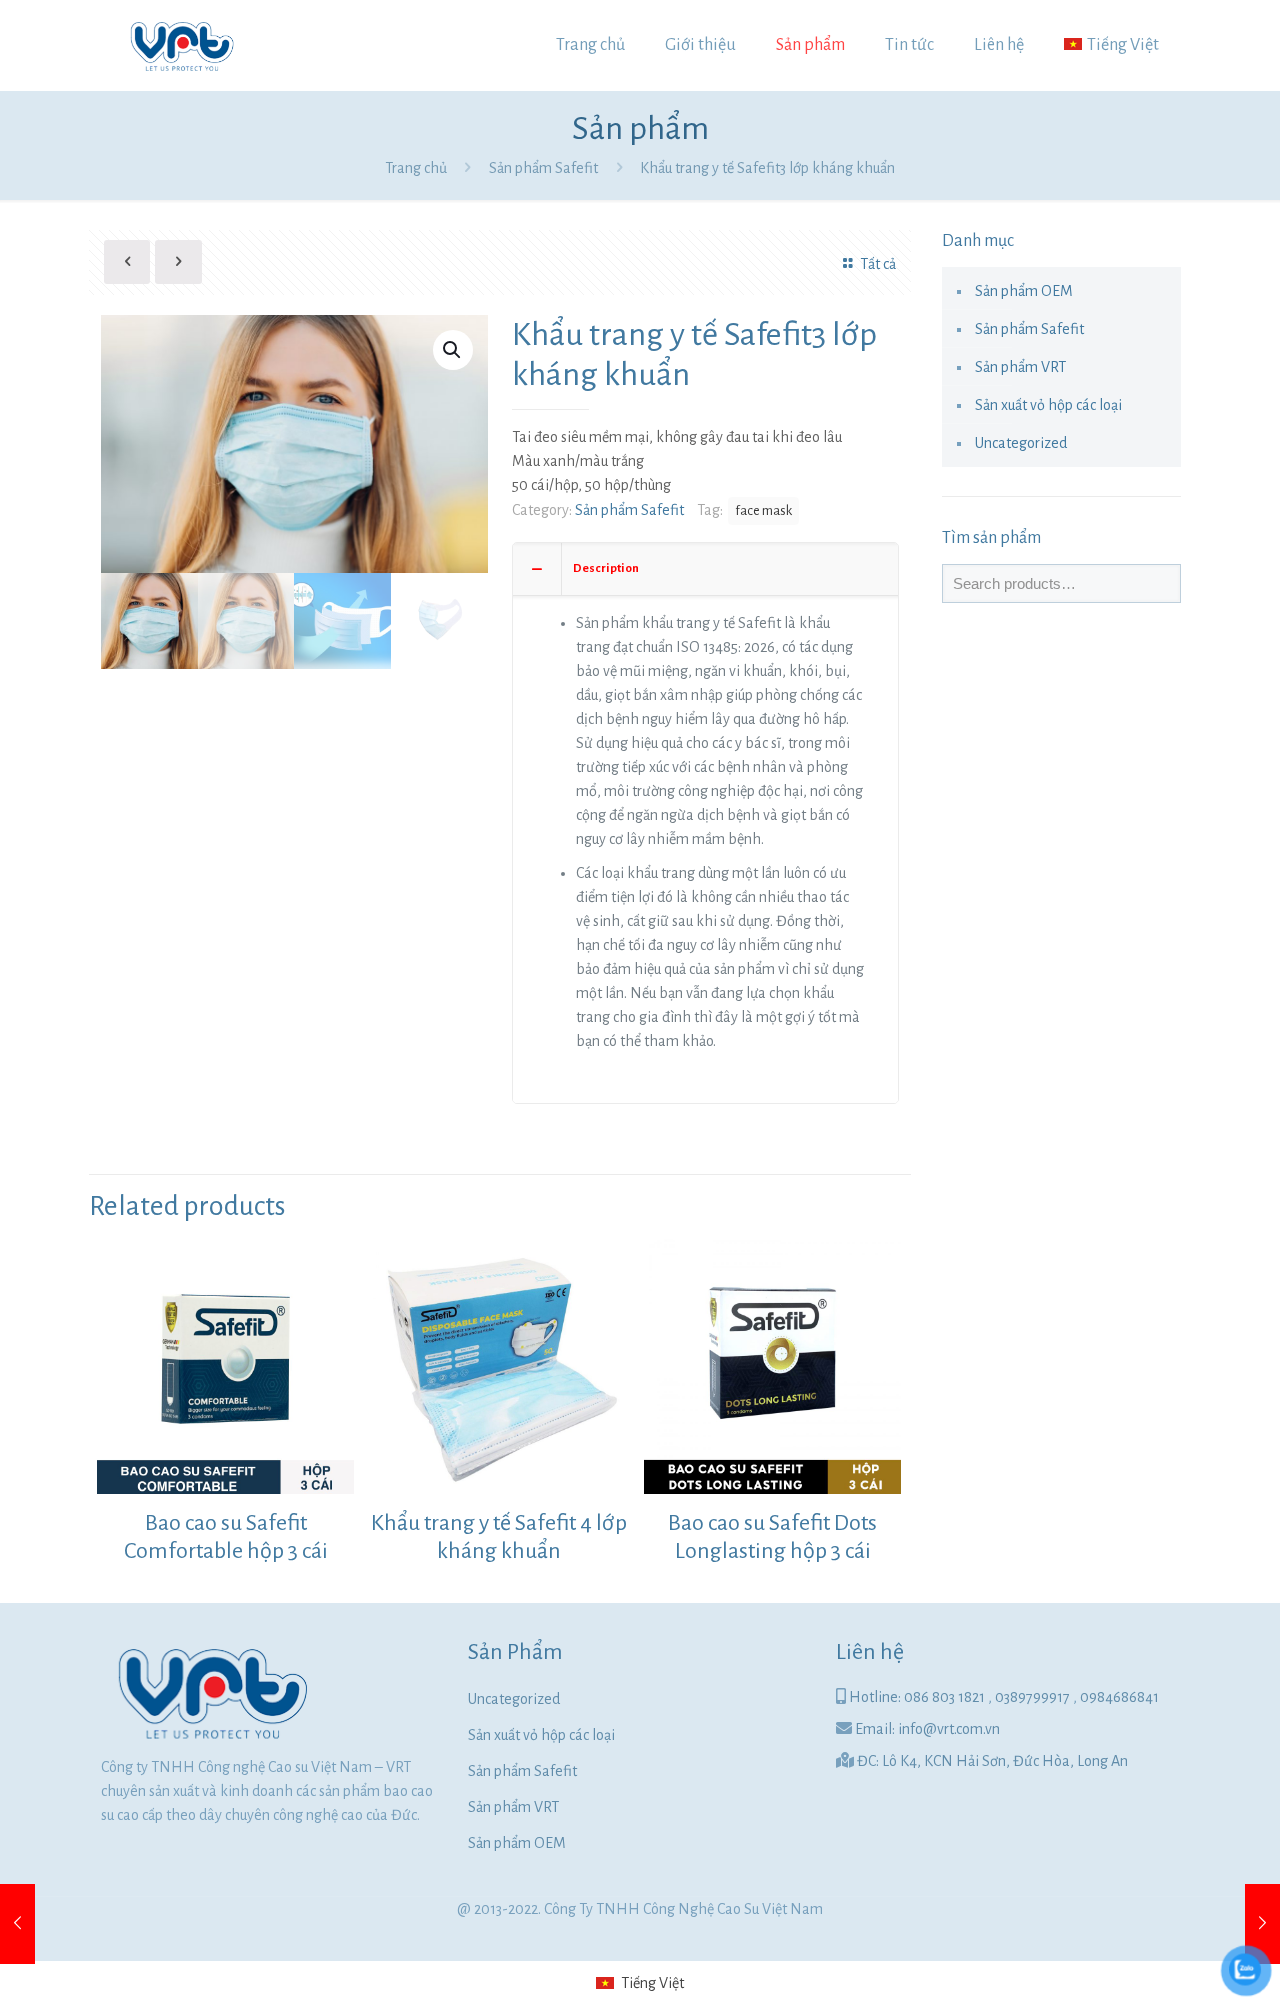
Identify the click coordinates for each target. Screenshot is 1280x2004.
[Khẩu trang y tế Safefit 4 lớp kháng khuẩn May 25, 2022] (17, 1924)
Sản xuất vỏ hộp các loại (1048, 405)
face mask (763, 510)
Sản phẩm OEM (1024, 291)
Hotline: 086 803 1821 (918, 1697)
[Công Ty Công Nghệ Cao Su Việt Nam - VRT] (181, 45)
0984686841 (1119, 1697)
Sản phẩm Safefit (543, 168)
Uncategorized (1021, 443)
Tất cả (877, 264)
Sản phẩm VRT (1020, 367)
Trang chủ (416, 168)
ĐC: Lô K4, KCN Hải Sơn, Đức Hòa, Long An (992, 1761)
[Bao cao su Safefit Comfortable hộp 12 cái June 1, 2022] (1262, 1924)
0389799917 (1034, 1697)
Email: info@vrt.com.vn (927, 1729)
